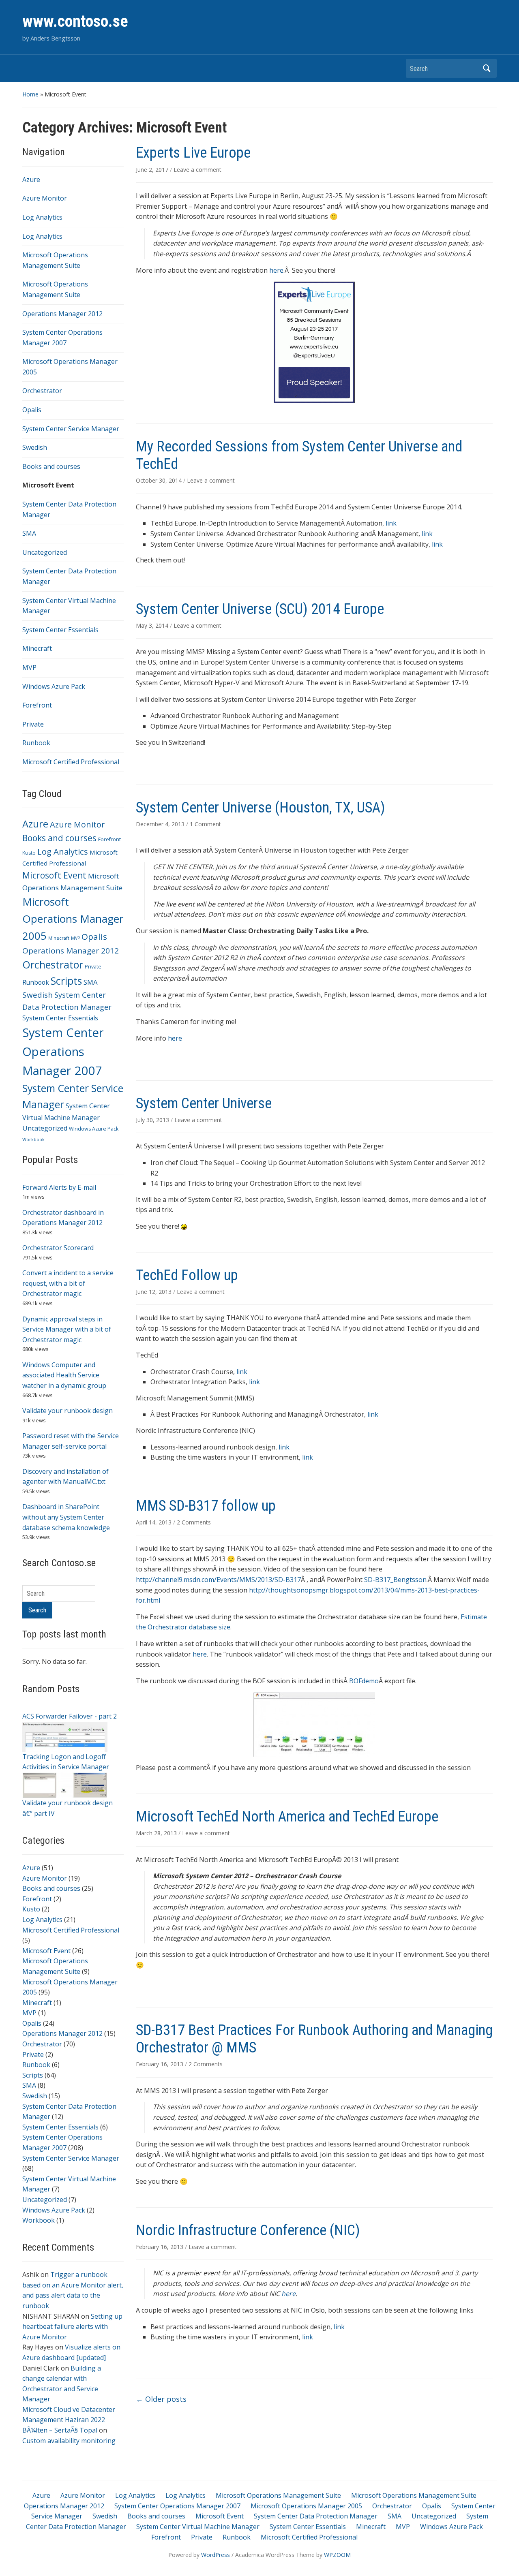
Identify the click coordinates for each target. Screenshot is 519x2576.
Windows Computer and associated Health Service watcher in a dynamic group (64, 1375)
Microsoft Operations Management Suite (278, 2495)
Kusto (29, 853)
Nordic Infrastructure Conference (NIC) (248, 2230)
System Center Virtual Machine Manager (198, 2527)
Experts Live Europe (193, 153)
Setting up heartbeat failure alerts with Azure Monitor (72, 2327)
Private (33, 724)
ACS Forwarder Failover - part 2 (70, 1716)
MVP (29, 667)
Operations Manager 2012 (62, 314)
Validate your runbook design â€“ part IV (68, 1808)
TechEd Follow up (187, 1275)
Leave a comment (197, 170)
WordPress (216, 2555)
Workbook (33, 1139)
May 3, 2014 (153, 625)
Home (30, 94)
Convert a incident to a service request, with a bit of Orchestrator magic (68, 1283)
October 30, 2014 (160, 480)
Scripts (66, 981)
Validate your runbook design (68, 1411)
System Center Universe (204, 1103)
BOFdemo (364, 1681)
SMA (29, 533)
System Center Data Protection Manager (316, 2516)
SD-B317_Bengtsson (395, 1580)
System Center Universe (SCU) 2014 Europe (260, 609)
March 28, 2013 (157, 1833)
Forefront (37, 705)
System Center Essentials (60, 630)
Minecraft (37, 648)
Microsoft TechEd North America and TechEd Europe (287, 1817)
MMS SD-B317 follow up (206, 1506)
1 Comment (205, 824)
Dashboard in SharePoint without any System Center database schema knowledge (66, 1517)
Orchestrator (42, 391)
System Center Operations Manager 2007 (63, 1052)
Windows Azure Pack (54, 686)
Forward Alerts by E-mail (59, 1187)
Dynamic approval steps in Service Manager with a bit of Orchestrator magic (67, 1329)
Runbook (36, 743)
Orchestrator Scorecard (58, 1248)
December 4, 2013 (161, 824)
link (391, 523)
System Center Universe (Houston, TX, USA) (261, 808)
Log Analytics (42, 217)
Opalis (32, 410)
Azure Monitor (45, 198)
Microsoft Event (48, 485)
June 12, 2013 (154, 1292)
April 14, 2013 (154, 1522)
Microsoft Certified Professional (71, 762)
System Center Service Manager (71, 429)
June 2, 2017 (153, 170)
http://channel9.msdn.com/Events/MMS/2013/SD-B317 (218, 1580)
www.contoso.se (75, 21)
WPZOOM (337, 2555)
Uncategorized (45, 552)
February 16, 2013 (160, 2064)
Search (487, 68)
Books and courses (51, 466)
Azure (31, 180)
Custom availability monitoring (69, 2441)
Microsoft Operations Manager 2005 (73, 919)
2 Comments (194, 1522)
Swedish (35, 447)
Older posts (161, 2399)
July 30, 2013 (153, 1120)
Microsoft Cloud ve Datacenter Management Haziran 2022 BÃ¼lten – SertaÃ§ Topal (69, 2420)
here (276, 270)
